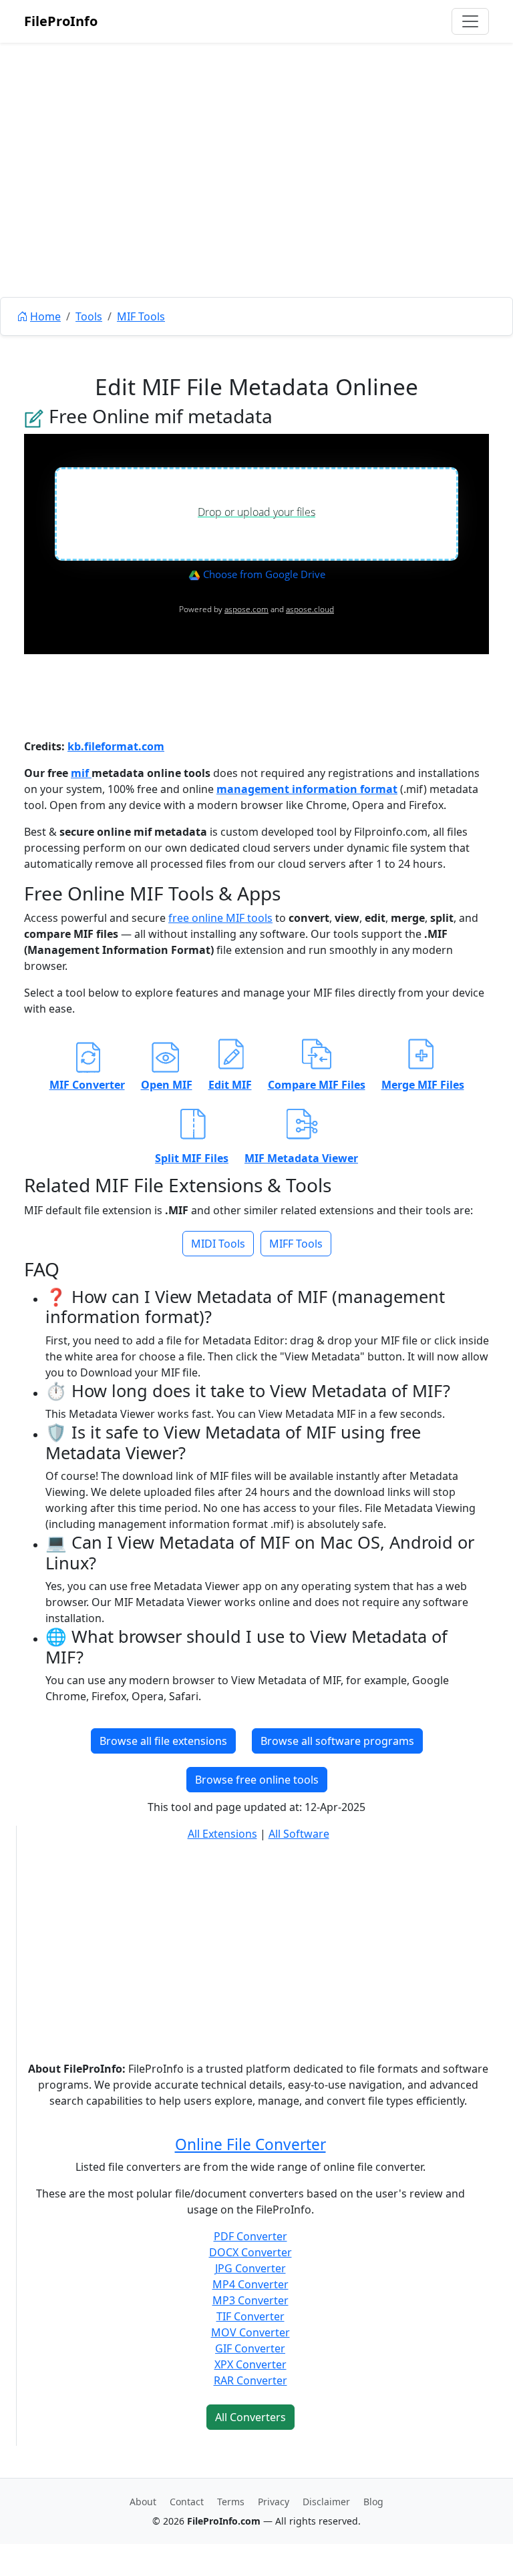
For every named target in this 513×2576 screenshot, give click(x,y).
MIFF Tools (296, 1244)
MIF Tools (141, 316)
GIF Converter (250, 2348)
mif (81, 773)
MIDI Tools (218, 1244)
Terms (231, 2502)
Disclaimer (326, 2502)
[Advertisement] (256, 200)
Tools (89, 316)
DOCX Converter (250, 2252)
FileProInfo (61, 21)
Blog (373, 2502)
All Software (299, 1834)
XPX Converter (250, 2364)
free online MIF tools (220, 918)
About (143, 2502)
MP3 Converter (250, 2300)
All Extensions (222, 1834)
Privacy (274, 2502)
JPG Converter (250, 2268)
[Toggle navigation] (470, 21)
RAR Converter (250, 2380)
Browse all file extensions (163, 1741)
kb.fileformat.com (116, 746)
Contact (187, 2502)
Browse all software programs (337, 1741)
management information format (307, 789)
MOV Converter (250, 2332)
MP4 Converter (250, 2284)
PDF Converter (250, 2236)
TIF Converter (250, 2316)
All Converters (250, 2417)
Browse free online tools (257, 1780)
